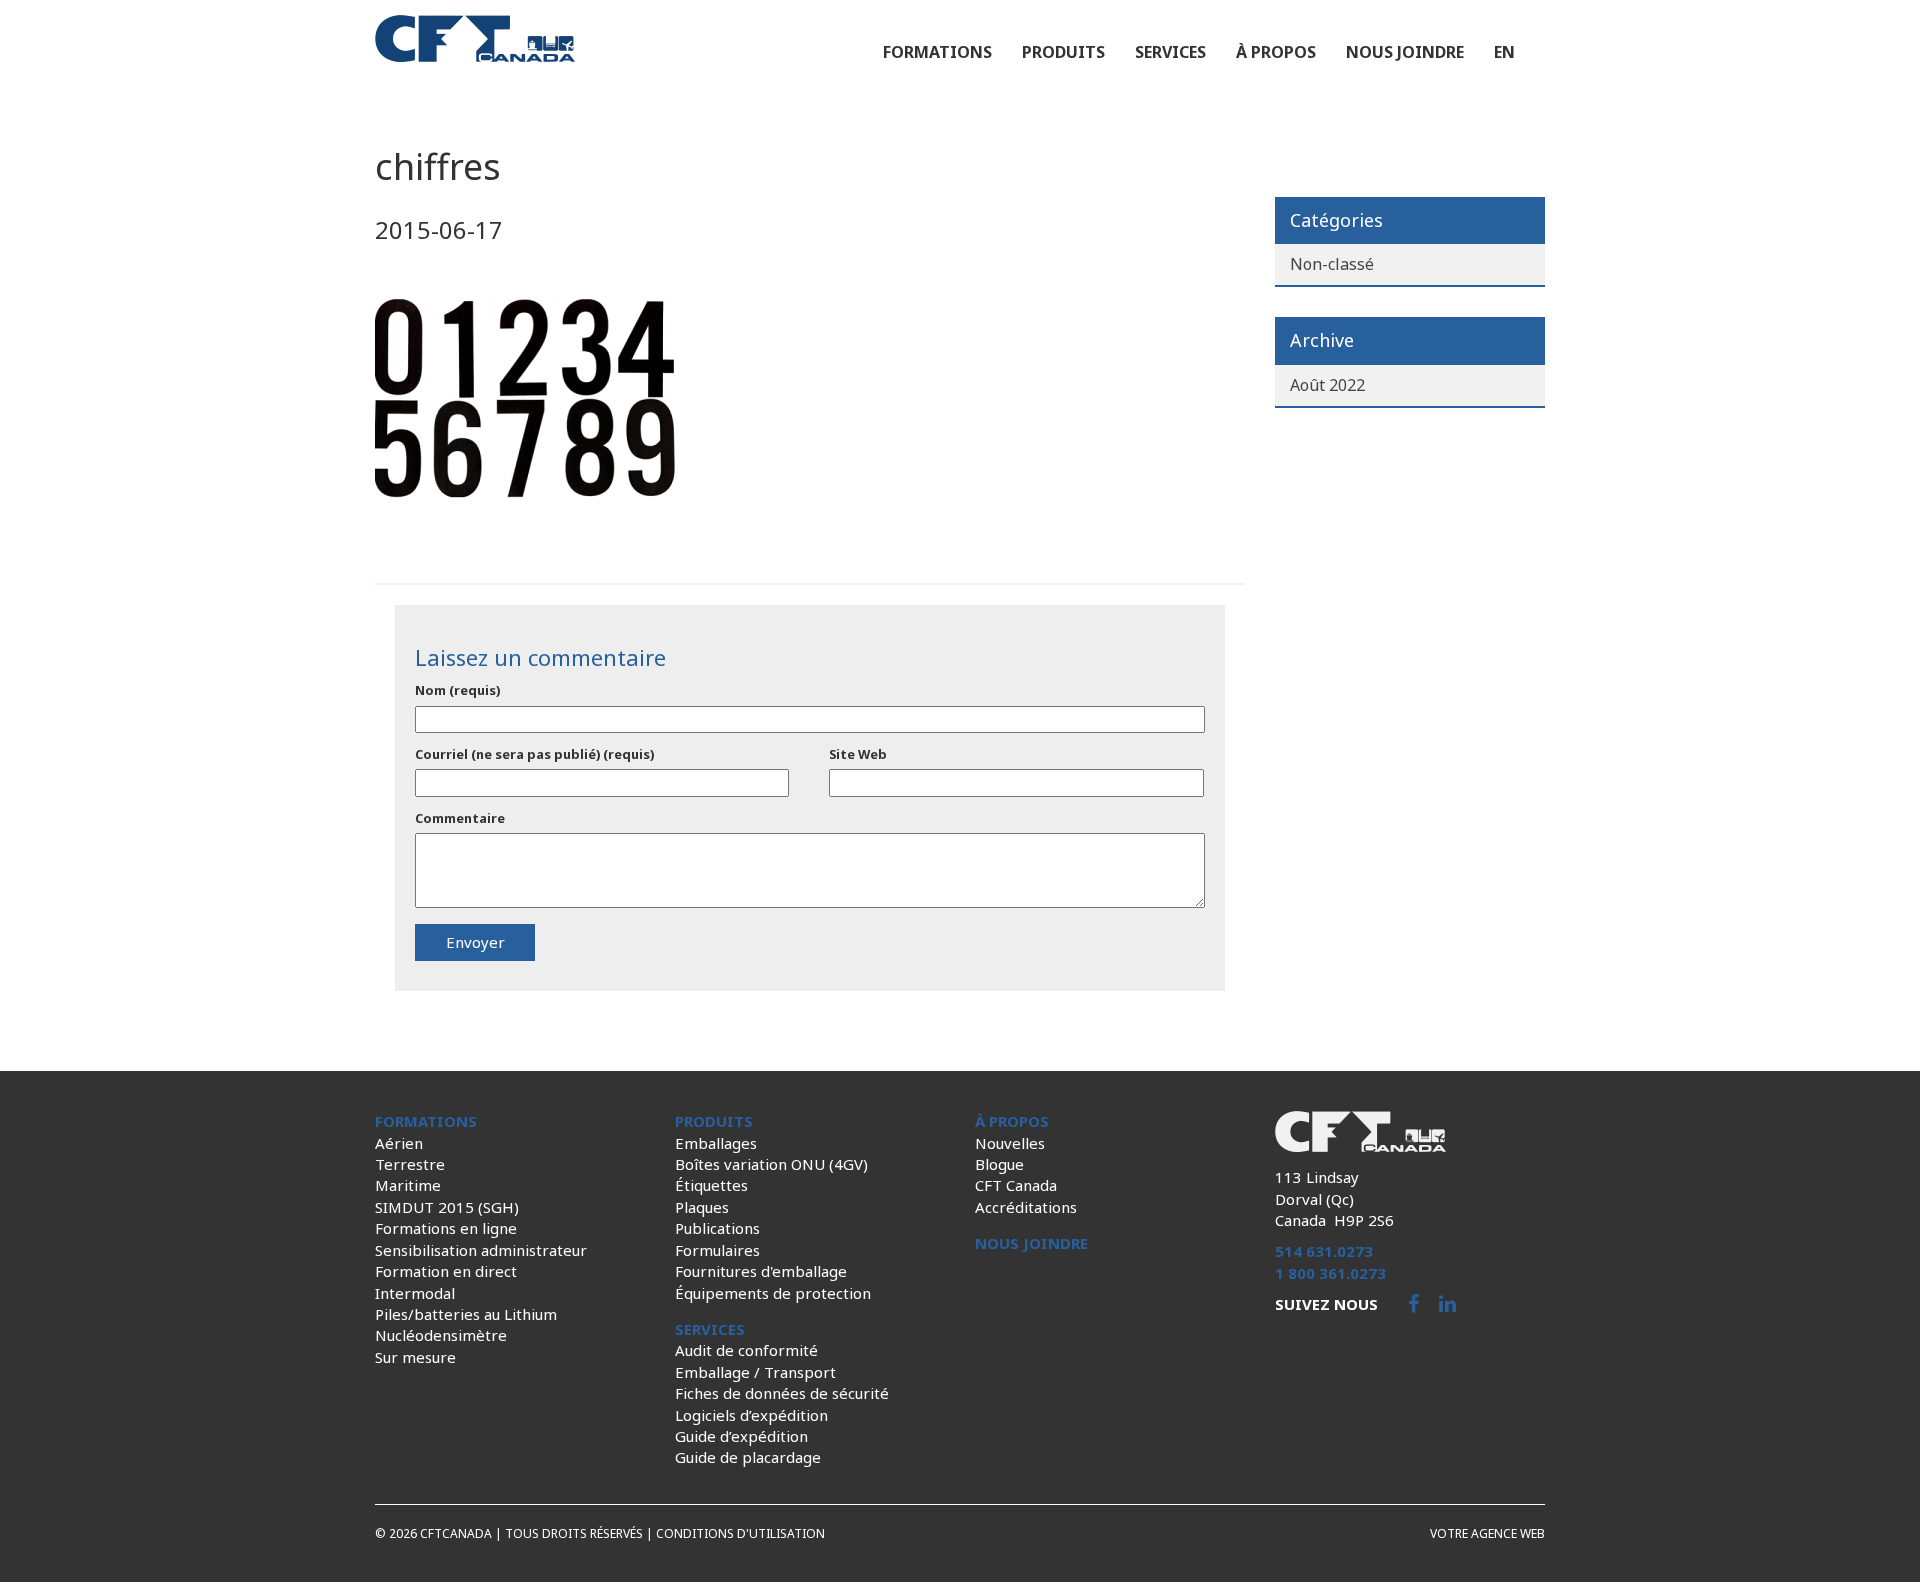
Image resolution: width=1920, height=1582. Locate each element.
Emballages (716, 1143)
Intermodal (415, 1293)
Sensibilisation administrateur (481, 1250)
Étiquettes (711, 1185)
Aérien (399, 1143)
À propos (1276, 52)
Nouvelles (1010, 1143)
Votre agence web (1487, 1533)
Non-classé (1332, 264)
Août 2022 (1327, 385)
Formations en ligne (446, 1228)
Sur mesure (415, 1357)
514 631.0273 (1324, 1251)
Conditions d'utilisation (740, 1533)
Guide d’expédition (741, 1436)
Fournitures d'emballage (761, 1271)
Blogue (999, 1164)
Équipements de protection (773, 1293)
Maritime (408, 1185)
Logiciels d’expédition (751, 1415)
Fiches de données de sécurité (782, 1393)
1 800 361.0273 (1330, 1273)
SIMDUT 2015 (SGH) (447, 1207)
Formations (937, 52)
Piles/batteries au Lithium (466, 1314)
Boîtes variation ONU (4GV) (771, 1164)
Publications (717, 1228)
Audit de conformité (746, 1350)
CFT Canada (1016, 1185)
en (1504, 52)
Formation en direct (446, 1271)
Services (1170, 52)
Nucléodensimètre (441, 1335)
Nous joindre (1405, 52)
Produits (1063, 52)
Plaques (702, 1207)
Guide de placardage (748, 1457)
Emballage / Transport (755, 1372)
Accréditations (1026, 1207)
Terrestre (410, 1164)
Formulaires (717, 1250)
